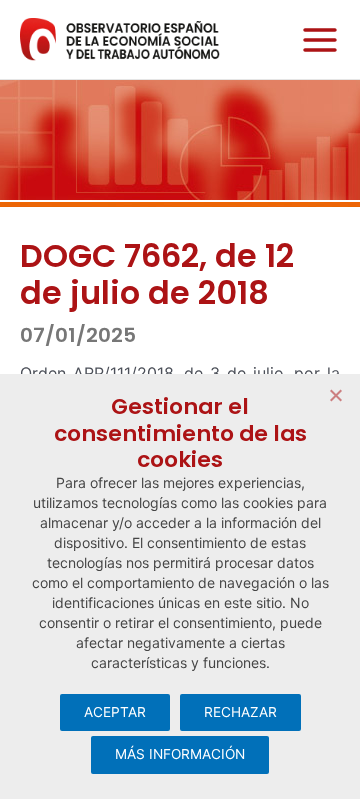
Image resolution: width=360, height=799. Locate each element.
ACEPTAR (115, 712)
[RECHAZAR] (335, 395)
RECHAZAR (240, 712)
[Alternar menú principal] (315, 39)
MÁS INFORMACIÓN (180, 754)
